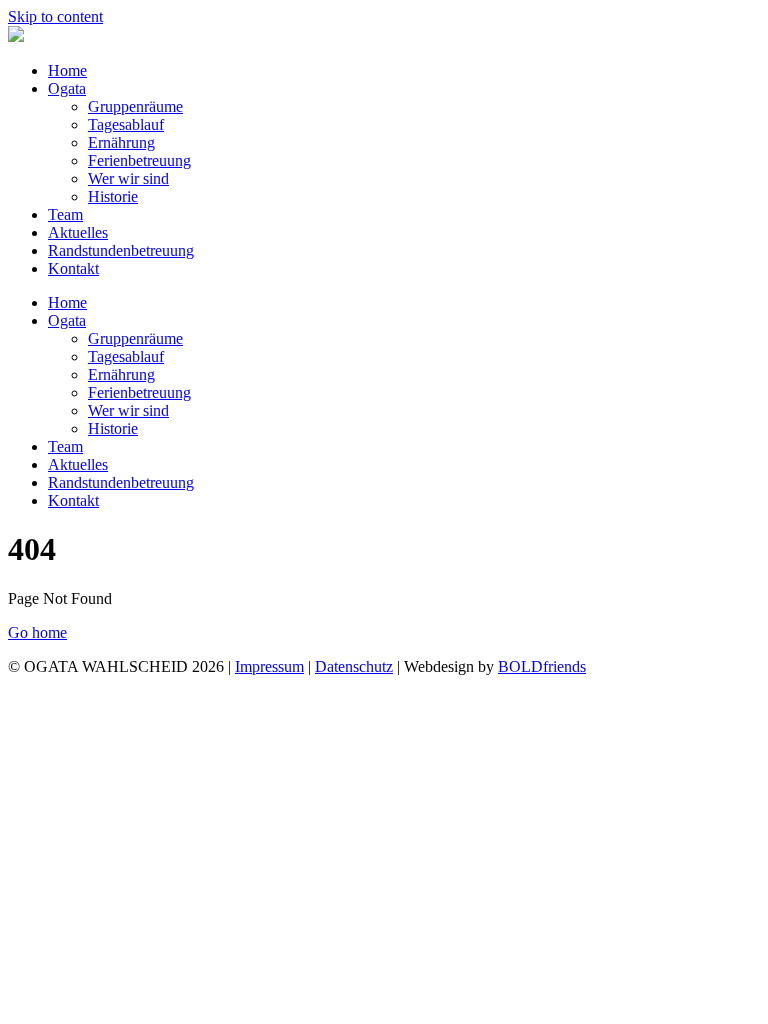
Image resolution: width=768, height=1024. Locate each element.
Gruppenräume (135, 106)
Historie (113, 196)
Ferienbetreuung (139, 160)
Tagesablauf (126, 124)
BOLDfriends (542, 666)
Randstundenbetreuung (121, 250)
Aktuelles (78, 232)
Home (67, 70)
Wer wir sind (128, 178)
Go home (37, 632)
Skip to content (55, 16)
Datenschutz (354, 666)
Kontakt (73, 268)
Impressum (269, 666)
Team (65, 214)
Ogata (67, 88)
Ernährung (121, 142)
